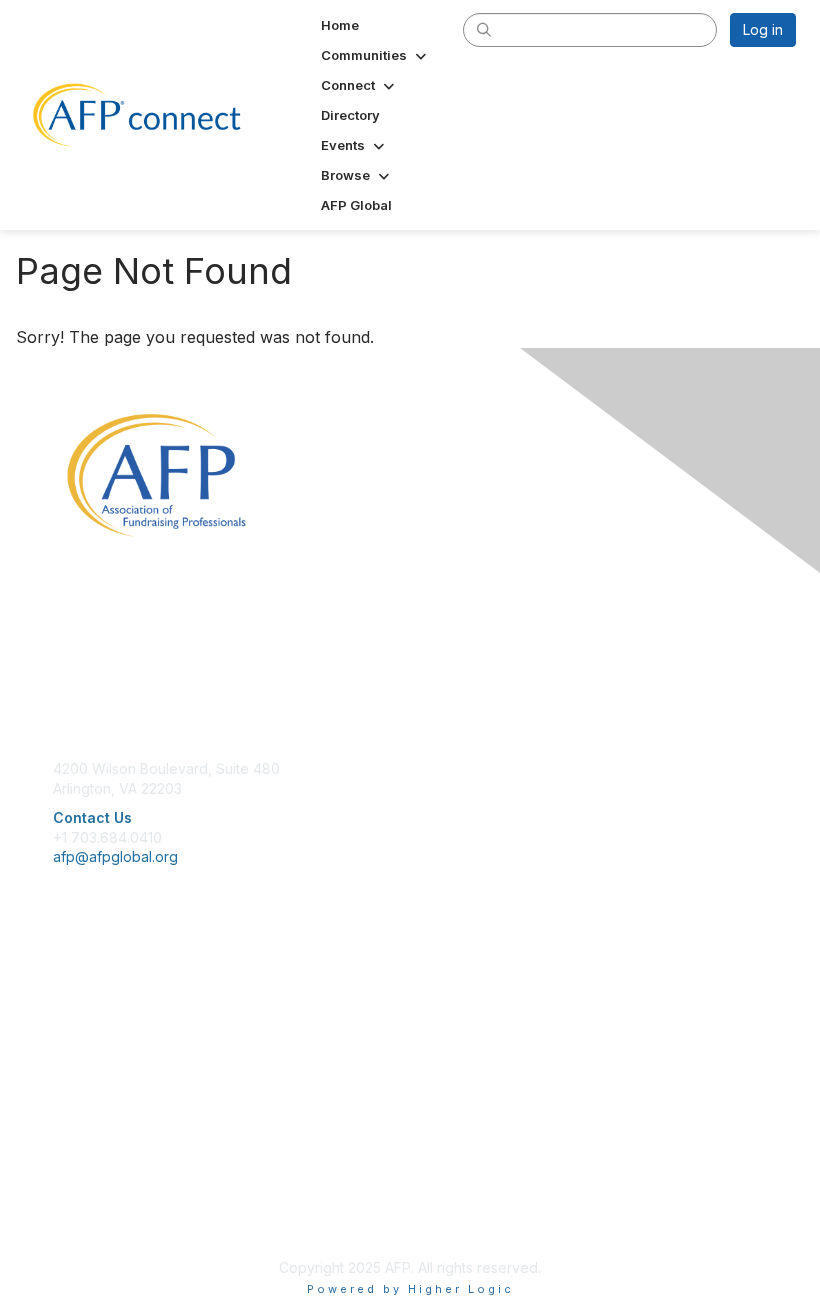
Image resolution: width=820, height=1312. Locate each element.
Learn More (91, 1027)
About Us (83, 1159)
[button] (375, 55)
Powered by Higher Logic (410, 1289)
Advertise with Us (110, 1218)
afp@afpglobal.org (115, 856)
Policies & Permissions (126, 1178)
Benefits (80, 1008)
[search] (484, 29)
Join (67, 988)
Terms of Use (97, 1198)
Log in (763, 29)
